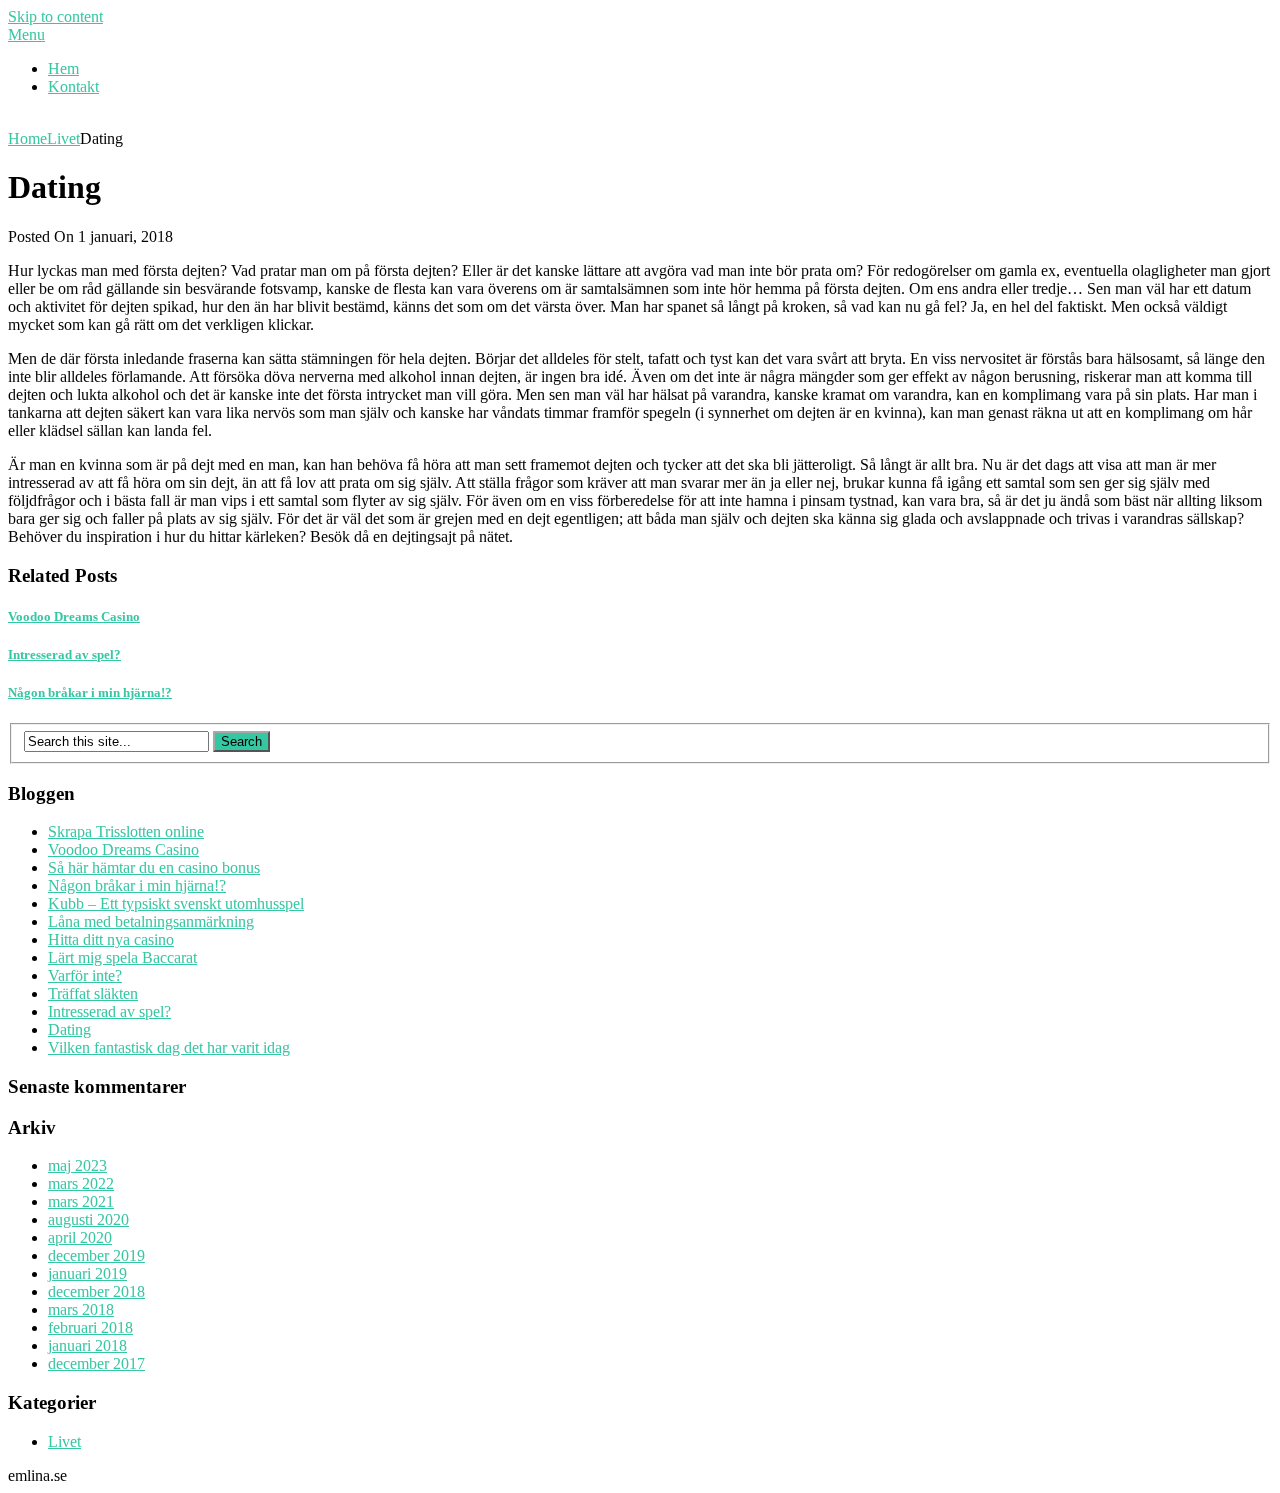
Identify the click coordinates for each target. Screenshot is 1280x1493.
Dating (69, 1029)
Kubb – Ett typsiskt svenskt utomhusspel (176, 903)
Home (27, 138)
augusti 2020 (88, 1219)
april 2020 (80, 1237)
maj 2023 (77, 1165)
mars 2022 (81, 1183)
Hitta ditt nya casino (111, 939)
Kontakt (73, 86)
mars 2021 (81, 1201)
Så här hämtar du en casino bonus (154, 867)
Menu (26, 34)
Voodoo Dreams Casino (123, 849)
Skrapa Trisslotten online (126, 831)
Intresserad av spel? (109, 1011)
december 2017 (96, 1363)
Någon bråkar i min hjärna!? (137, 885)
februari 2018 (90, 1327)
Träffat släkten (93, 993)
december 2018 (96, 1291)
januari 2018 (87, 1345)
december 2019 (96, 1255)
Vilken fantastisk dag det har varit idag (169, 1047)
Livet (63, 138)
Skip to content (55, 16)
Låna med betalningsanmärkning (151, 921)
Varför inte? (85, 975)
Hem (63, 68)
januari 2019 (87, 1273)
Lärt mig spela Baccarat (122, 957)
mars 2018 (81, 1309)
